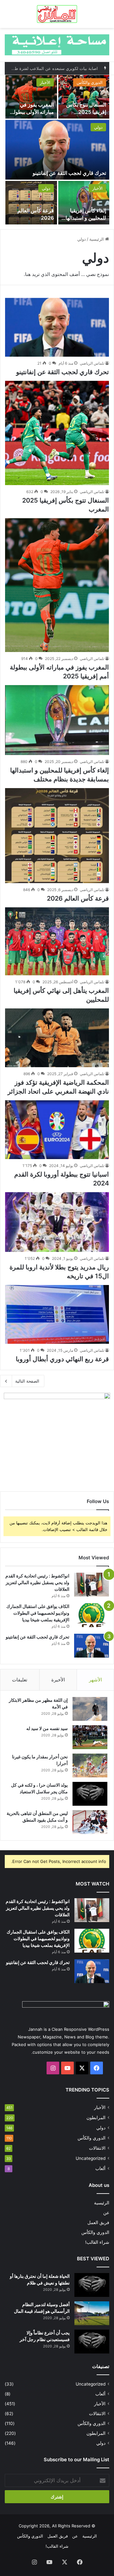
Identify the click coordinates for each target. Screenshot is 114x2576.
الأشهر (95, 1680)
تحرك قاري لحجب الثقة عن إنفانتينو (69, 173)
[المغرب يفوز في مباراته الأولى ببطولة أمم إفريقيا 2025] (31, 97)
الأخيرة (58, 1680)
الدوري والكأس (90, 82)
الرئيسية (97, 239)
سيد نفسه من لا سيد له (47, 1728)
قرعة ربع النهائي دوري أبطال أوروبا (62, 1359)
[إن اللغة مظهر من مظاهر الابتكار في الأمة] (90, 1709)
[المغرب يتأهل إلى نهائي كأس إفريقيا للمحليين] (57, 941)
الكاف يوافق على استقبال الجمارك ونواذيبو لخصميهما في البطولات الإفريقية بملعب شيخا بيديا (38, 1613)
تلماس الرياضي (92, 363)
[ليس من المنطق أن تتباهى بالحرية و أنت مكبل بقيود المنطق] (90, 1822)
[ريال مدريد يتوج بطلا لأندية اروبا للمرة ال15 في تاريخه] (57, 1222)
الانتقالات (97, 2148)
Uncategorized (91, 2158)
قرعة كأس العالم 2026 (78, 898)
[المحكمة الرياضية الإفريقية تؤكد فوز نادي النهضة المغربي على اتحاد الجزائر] (57, 1038)
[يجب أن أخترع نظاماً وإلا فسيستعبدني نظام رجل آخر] (92, 2342)
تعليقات (20, 1680)
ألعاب (100, 2168)
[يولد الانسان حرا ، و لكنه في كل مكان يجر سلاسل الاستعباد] (90, 1794)
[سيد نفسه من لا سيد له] (90, 1737)
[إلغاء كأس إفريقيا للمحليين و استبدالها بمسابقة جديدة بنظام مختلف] (84, 203)
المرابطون (96, 2118)
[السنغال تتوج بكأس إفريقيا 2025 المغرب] (84, 97)
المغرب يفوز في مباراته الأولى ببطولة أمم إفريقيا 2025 (32, 112)
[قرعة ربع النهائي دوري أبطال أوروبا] (57, 1314)
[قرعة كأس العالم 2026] (31, 203)
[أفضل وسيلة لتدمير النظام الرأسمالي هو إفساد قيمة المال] (92, 2313)
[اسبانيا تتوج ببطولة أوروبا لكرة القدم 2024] (57, 1130)
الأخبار (45, 82)
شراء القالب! (97, 2242)
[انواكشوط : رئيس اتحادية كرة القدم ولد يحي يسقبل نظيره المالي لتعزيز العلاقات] (92, 1585)
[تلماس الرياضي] (57, 14)
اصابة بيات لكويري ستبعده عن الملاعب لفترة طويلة (53, 68)
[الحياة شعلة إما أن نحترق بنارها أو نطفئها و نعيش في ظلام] (92, 2285)
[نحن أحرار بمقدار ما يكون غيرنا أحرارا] (90, 1765)
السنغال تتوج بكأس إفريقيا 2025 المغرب (86, 112)
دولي (98, 127)
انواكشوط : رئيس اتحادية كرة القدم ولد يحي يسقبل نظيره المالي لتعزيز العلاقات (37, 1582)
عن (106, 2213)
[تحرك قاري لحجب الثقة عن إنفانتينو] (57, 150)
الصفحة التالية (27, 1381)
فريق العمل (98, 2222)
